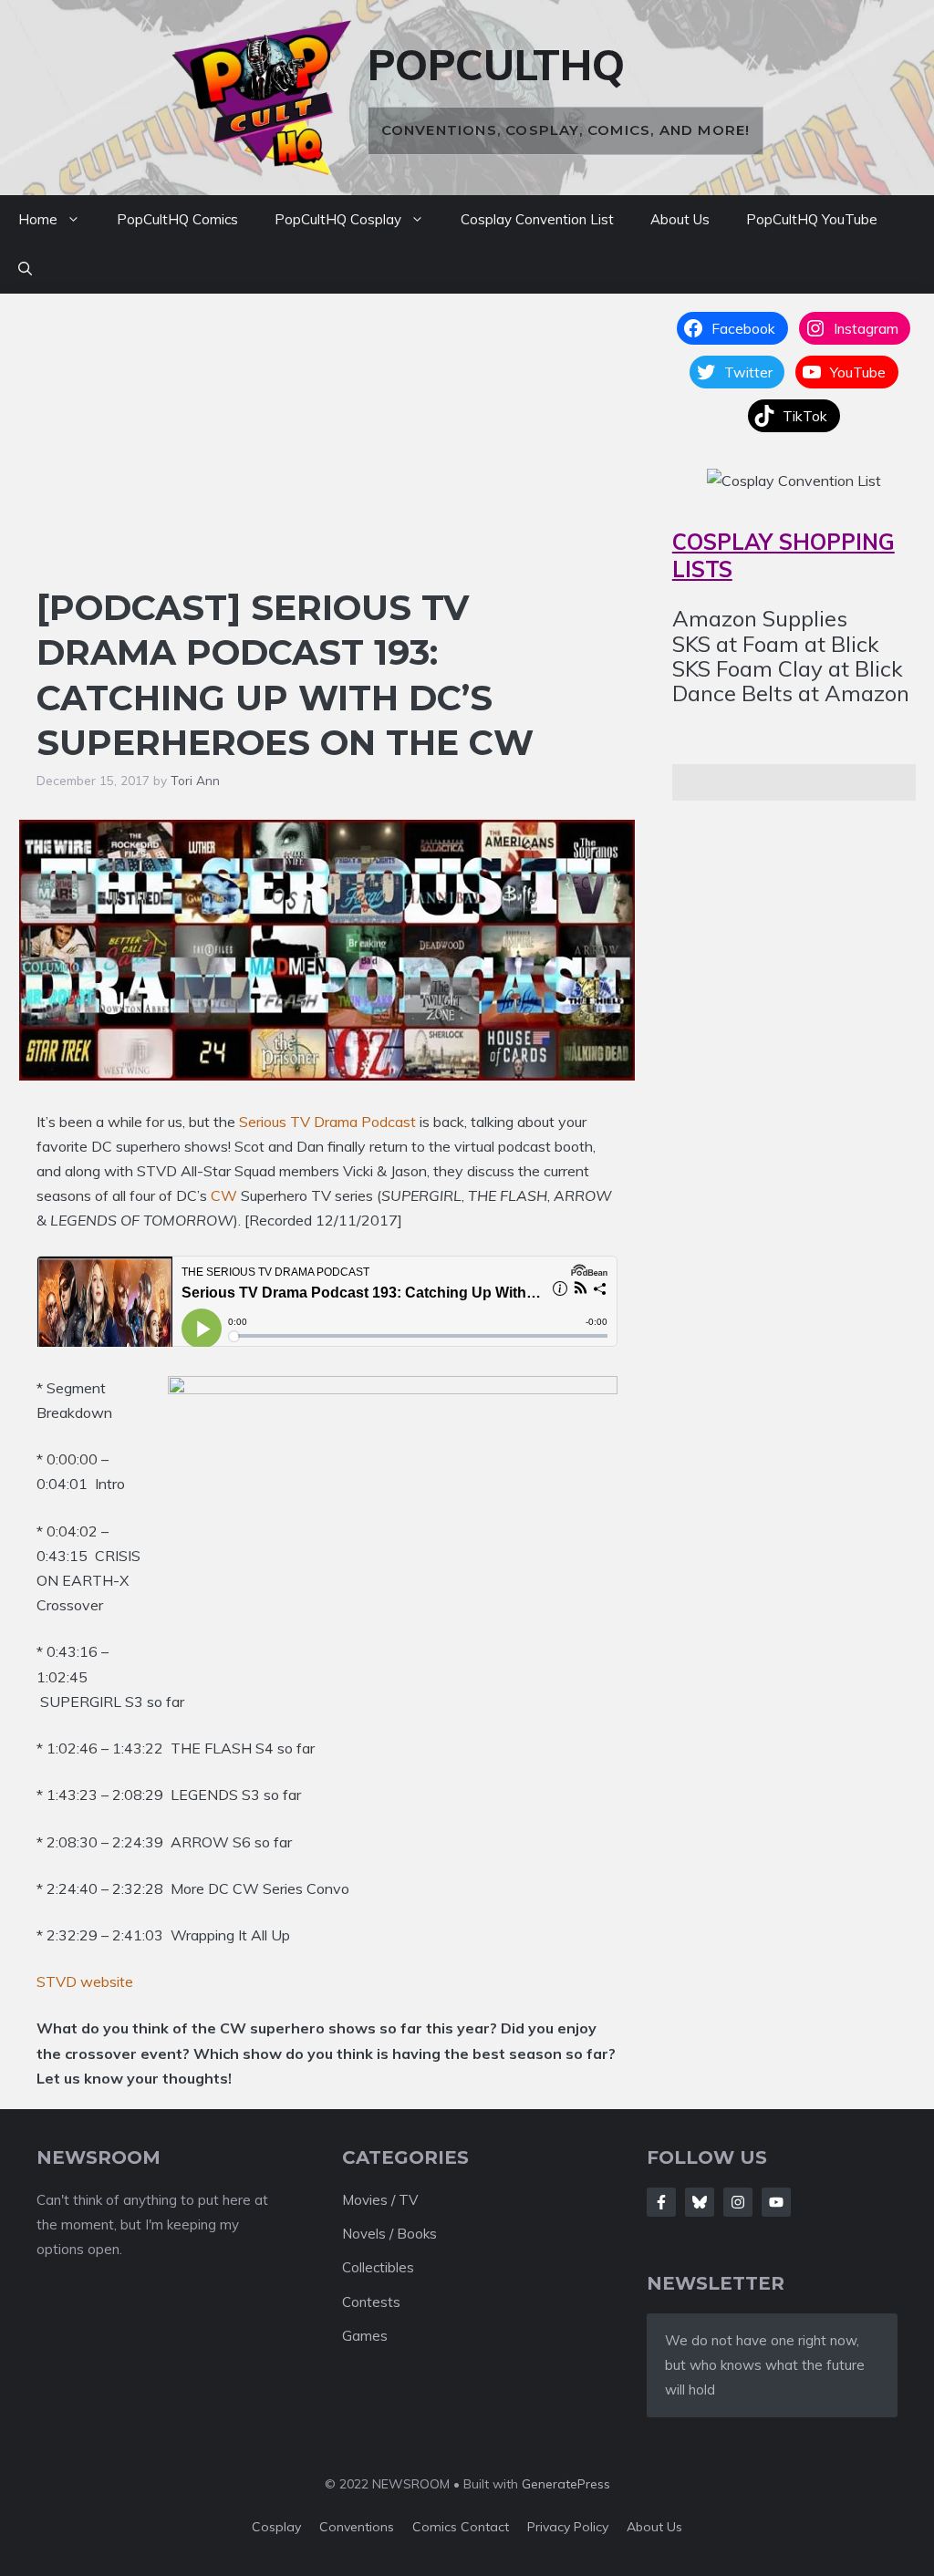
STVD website (85, 1981)
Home (38, 219)
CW (224, 1195)
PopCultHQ (496, 65)
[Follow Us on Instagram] (738, 2202)
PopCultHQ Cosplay (338, 219)
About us (654, 2527)
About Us (680, 219)
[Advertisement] (327, 449)
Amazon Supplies (760, 618)
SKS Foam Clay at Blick (788, 668)
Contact (485, 2527)
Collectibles (378, 2267)
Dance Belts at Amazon (791, 693)
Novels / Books (389, 2234)
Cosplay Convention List (537, 219)
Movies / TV (380, 2200)
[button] (25, 269)
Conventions (357, 2527)
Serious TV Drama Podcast (327, 1122)
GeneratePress (566, 2484)
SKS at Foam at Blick (776, 644)
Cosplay (276, 2527)
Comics (436, 2527)
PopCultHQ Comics (177, 219)
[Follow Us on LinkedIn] (776, 2202)
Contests (371, 2302)
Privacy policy (568, 2527)
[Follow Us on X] (700, 2202)
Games (365, 2336)
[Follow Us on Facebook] (661, 2202)
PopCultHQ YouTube (812, 219)
